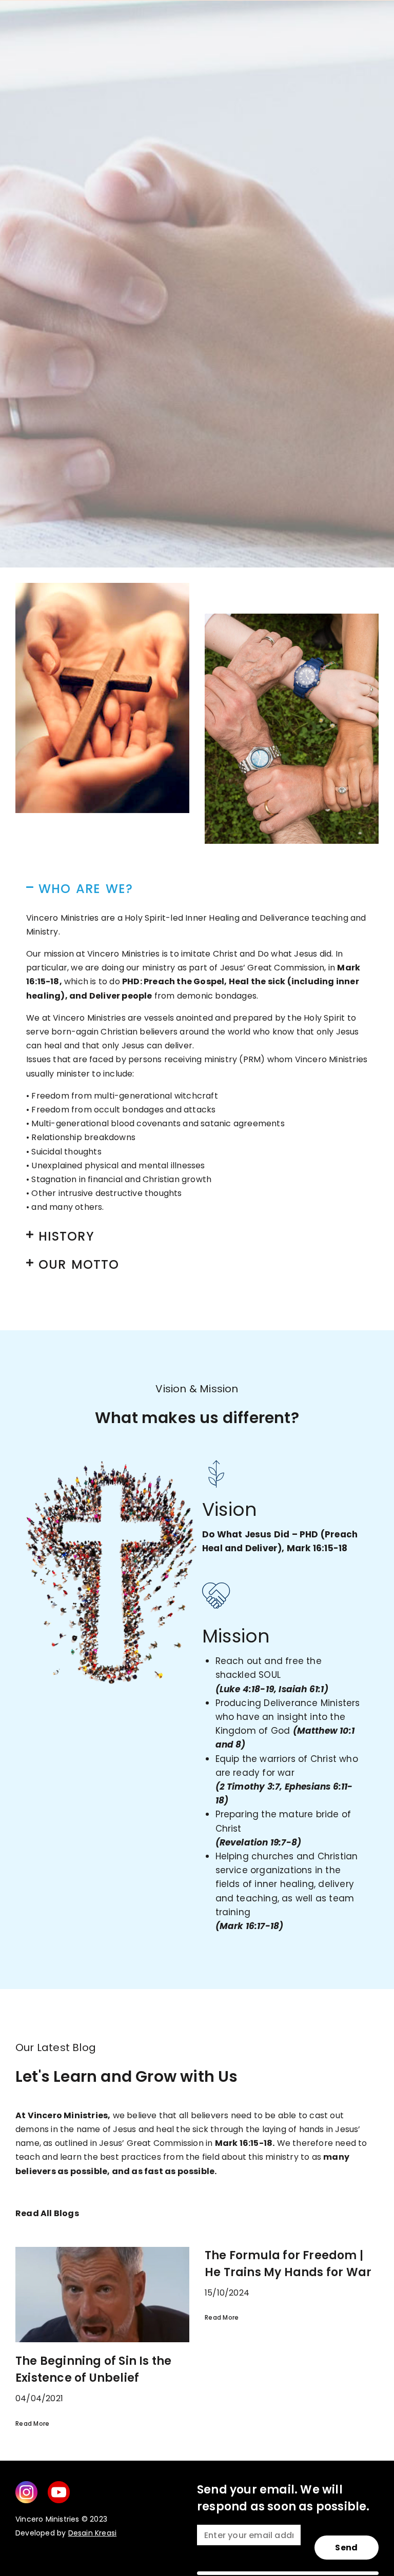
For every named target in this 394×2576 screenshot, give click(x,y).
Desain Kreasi (93, 2533)
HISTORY (66, 1236)
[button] (197, 889)
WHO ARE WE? (86, 889)
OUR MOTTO (79, 1264)
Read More (222, 2317)
